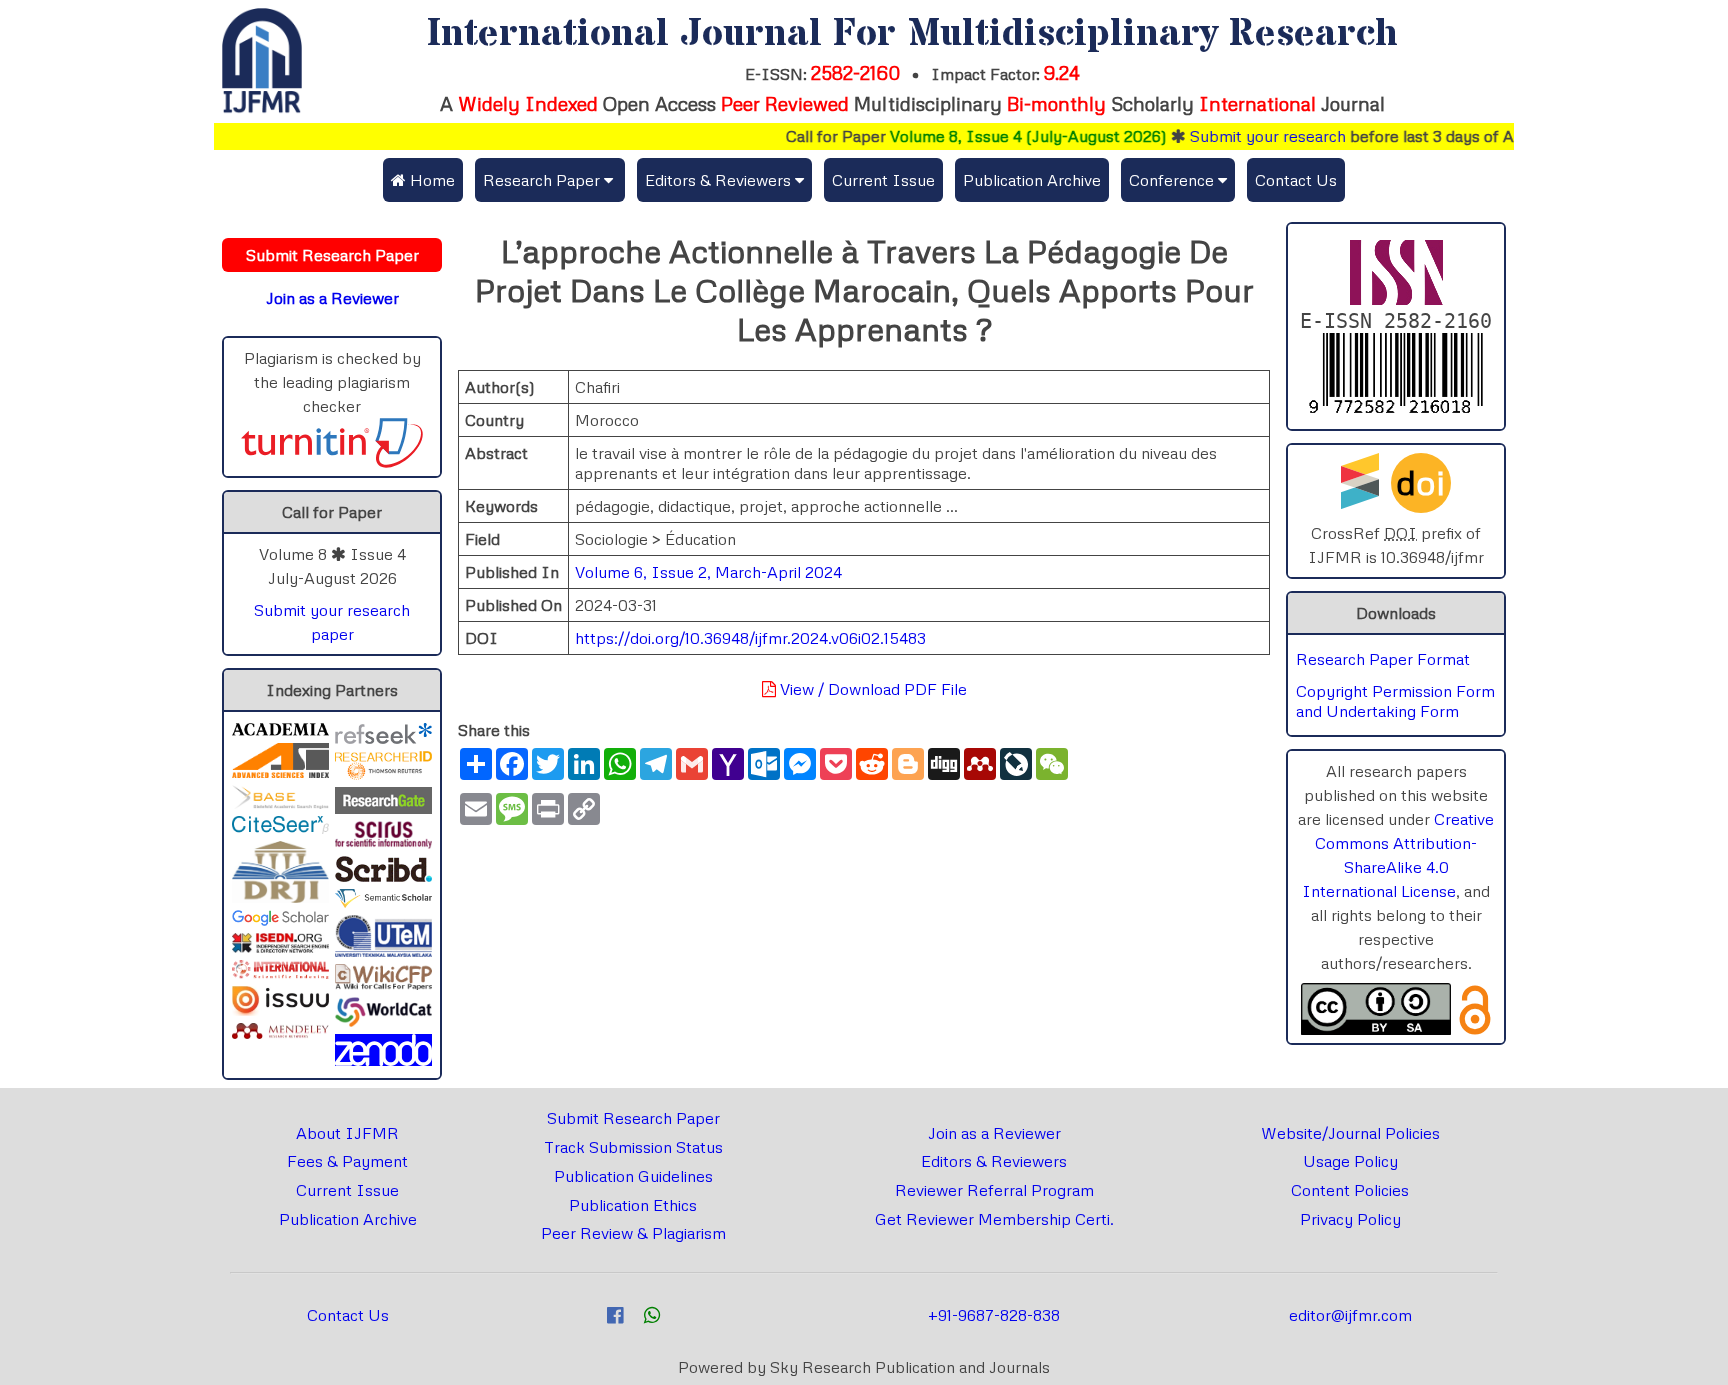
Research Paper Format (1383, 659)
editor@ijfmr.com (1350, 1315)
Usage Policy (1350, 1161)
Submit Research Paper (633, 1118)
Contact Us (1296, 180)
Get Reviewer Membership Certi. (994, 1219)
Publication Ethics (633, 1205)
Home (430, 180)
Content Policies (1350, 1190)
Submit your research (1240, 136)
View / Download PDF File (871, 689)
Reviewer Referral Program (994, 1190)
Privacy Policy (1350, 1219)
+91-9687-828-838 (994, 1315)
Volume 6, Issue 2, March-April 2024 (708, 572)
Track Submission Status (633, 1147)
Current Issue (883, 180)
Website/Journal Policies (1350, 1133)
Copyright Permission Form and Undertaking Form (1395, 701)
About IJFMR (347, 1133)
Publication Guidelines (633, 1176)
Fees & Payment (347, 1161)
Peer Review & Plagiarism (633, 1233)
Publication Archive (1032, 180)
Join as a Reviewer (994, 1133)
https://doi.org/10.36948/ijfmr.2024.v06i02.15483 (750, 638)
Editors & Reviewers (994, 1161)
